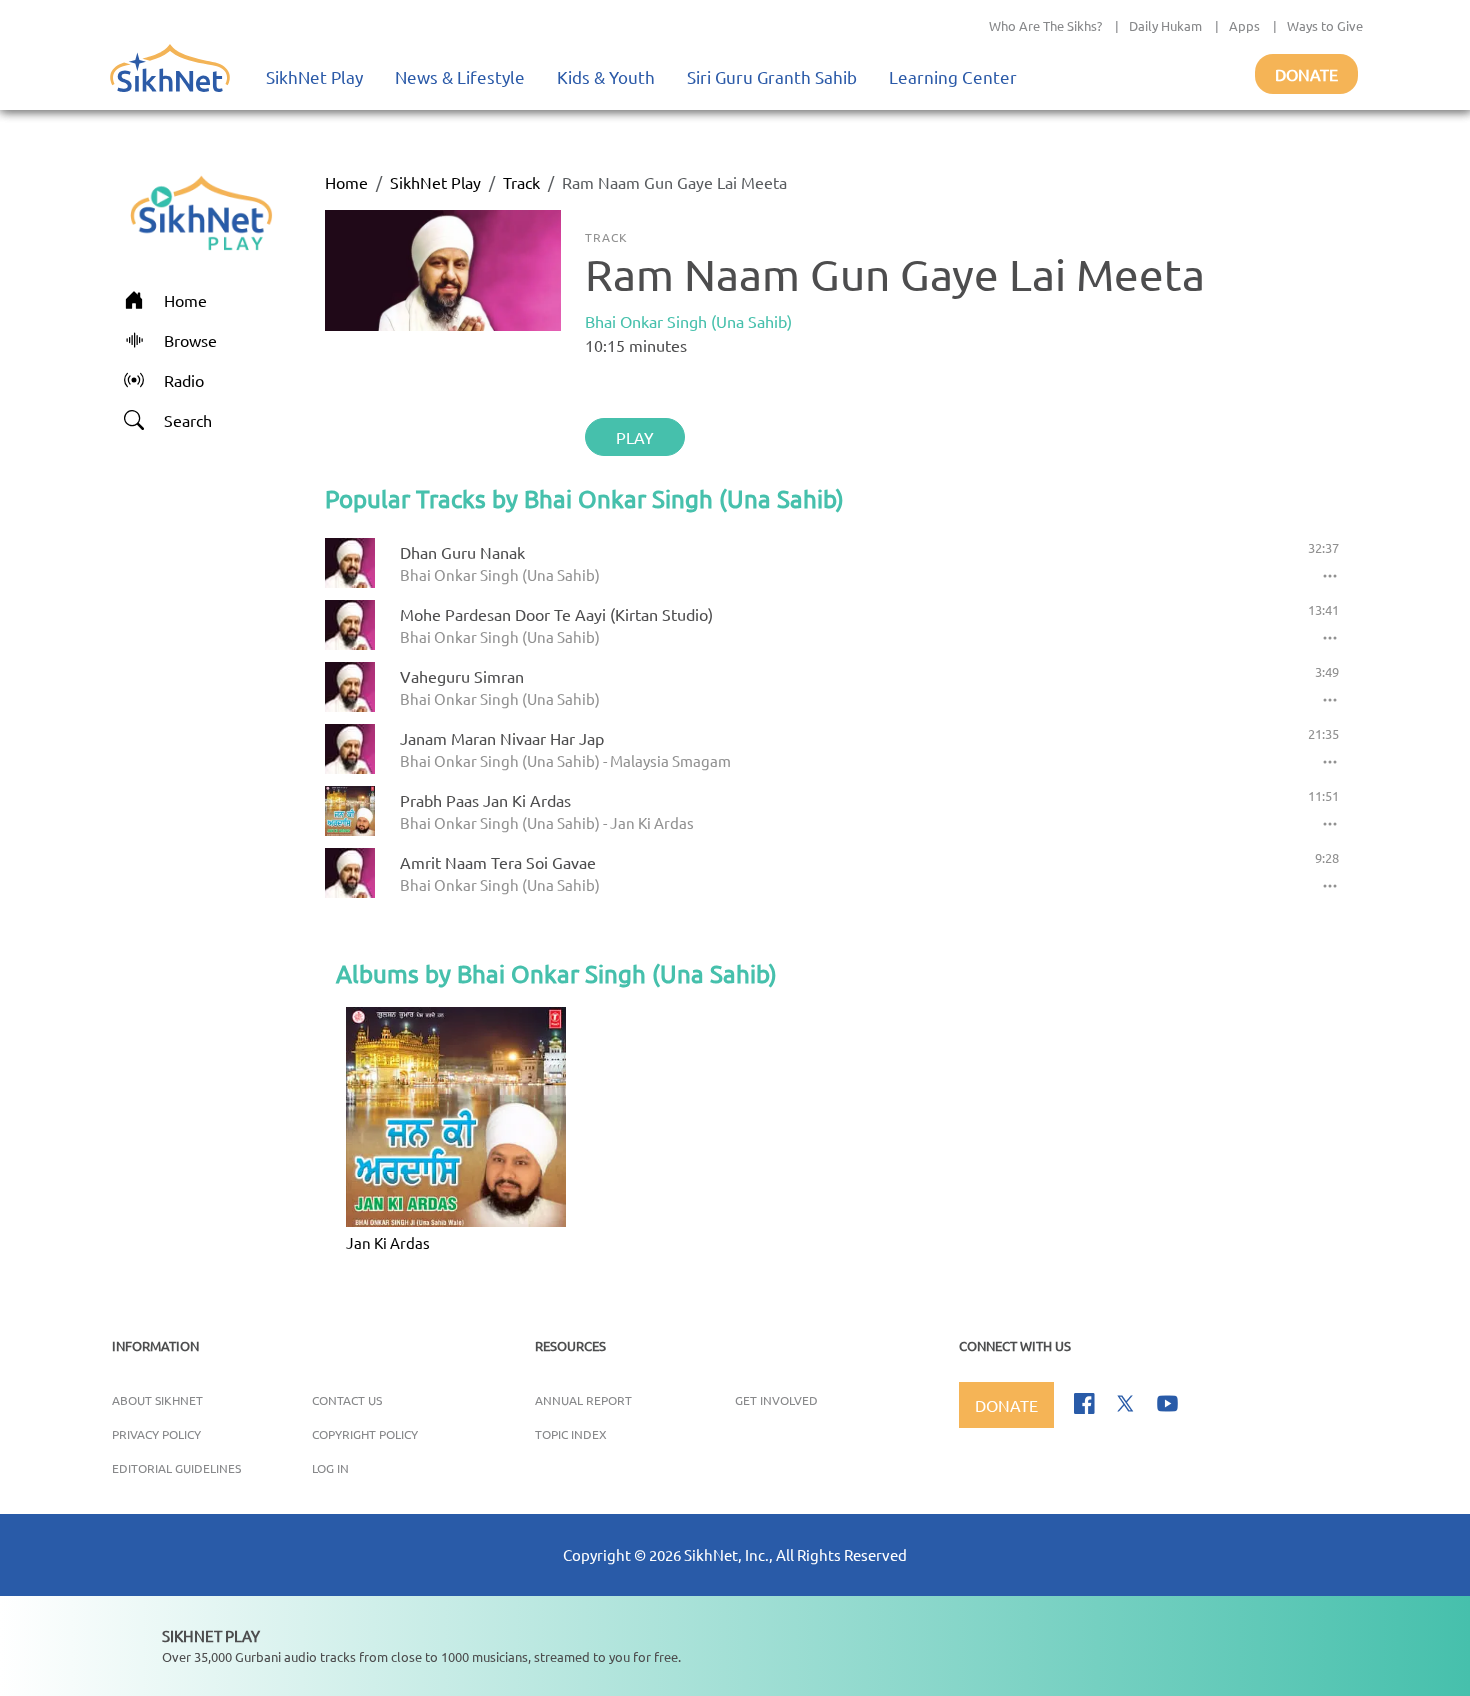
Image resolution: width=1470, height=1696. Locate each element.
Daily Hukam (1165, 25)
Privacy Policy (156, 1434)
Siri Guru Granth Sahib (772, 76)
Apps (1244, 25)
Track (521, 182)
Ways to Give (1325, 25)
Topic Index (571, 1434)
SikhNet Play (314, 76)
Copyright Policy (365, 1434)
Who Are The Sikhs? (1045, 25)
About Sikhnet (157, 1400)
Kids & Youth (606, 76)
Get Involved (776, 1400)
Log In (330, 1468)
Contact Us (347, 1400)
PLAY (635, 437)
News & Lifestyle (460, 76)
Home (346, 182)
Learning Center (953, 76)
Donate (1306, 74)
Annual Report (583, 1400)
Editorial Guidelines (176, 1468)
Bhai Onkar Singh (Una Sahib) (688, 321)
